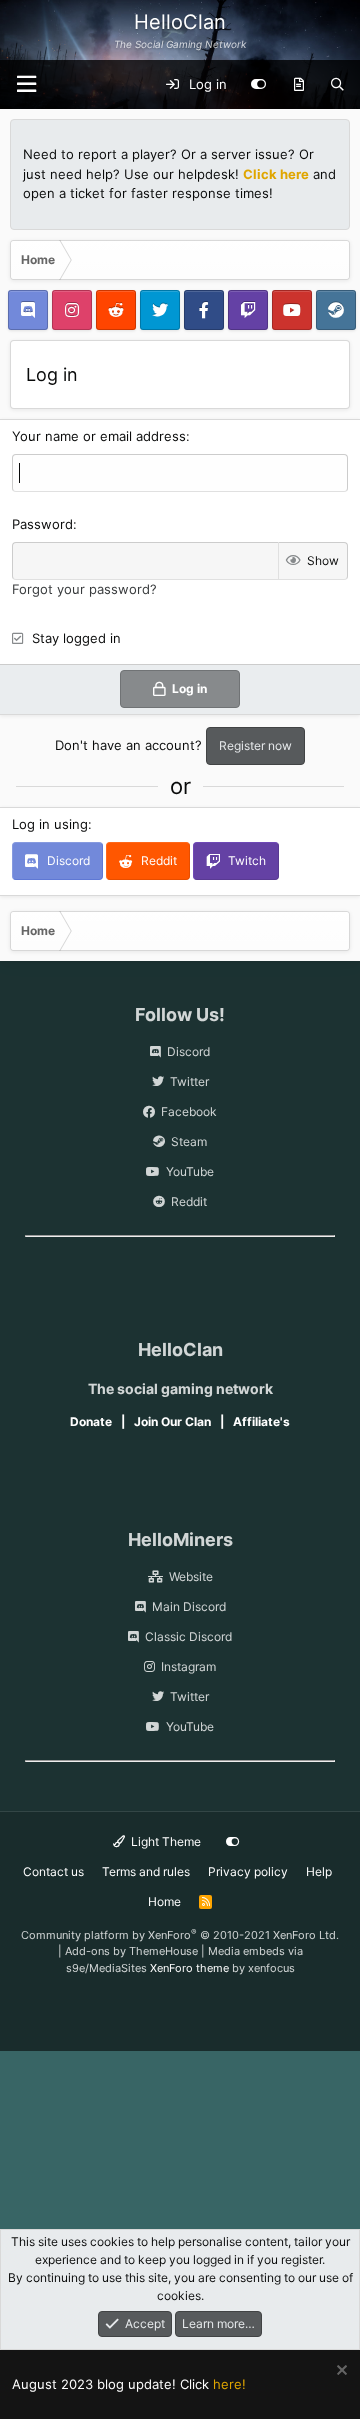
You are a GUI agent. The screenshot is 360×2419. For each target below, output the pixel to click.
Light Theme (164, 1841)
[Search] (337, 85)
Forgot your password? (84, 589)
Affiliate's (261, 1421)
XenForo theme (189, 1968)
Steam (189, 1141)
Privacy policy (248, 1871)
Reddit (189, 1201)
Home (164, 1901)
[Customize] (258, 85)
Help (319, 1871)
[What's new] (298, 85)
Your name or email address (99, 436)
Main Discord (189, 1606)
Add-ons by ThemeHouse (131, 1951)
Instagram (188, 1666)
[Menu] (26, 84)
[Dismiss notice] (339, 2372)
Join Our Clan (172, 1421)
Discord (188, 1051)
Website (191, 1576)
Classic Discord (188, 1636)
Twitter (189, 1081)
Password (42, 524)
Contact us (53, 1871)
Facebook (189, 1111)
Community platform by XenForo (180, 1935)
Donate (91, 1421)
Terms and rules (146, 1871)
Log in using (50, 824)
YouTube (190, 1171)
